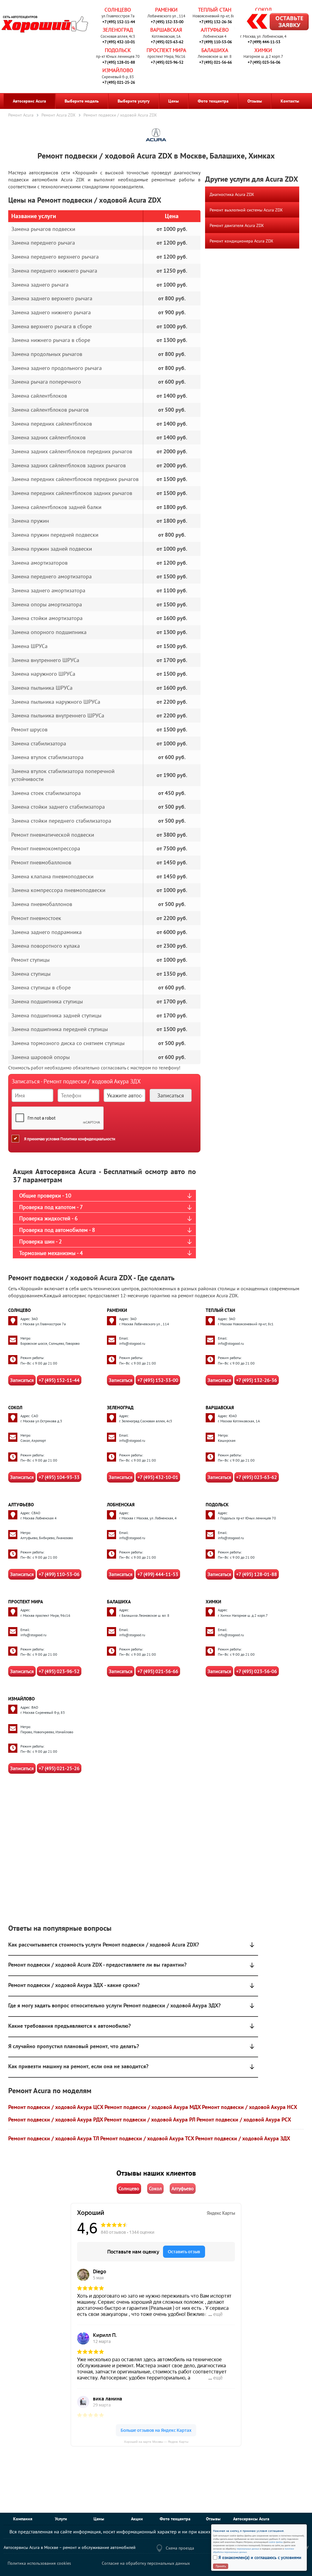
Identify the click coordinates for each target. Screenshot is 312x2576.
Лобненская (121, 1505)
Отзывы (255, 101)
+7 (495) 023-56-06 (264, 62)
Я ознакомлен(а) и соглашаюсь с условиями (260, 2557)
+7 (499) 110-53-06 (216, 42)
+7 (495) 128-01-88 (119, 62)
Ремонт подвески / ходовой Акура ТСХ (147, 2138)
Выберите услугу (134, 101)
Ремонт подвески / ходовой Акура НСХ (250, 2107)
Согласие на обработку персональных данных (146, 2563)
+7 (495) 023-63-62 (167, 42)
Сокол (263, 10)
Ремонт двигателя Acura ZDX (237, 225)
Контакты (290, 101)
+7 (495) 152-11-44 (119, 22)
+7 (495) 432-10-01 (119, 42)
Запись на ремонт (273, 23)
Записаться (22, 1380)
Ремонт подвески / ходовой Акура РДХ (56, 2119)
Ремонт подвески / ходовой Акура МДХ (153, 2107)
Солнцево (118, 10)
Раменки (166, 10)
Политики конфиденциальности (88, 1139)
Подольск (118, 50)
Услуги (61, 2519)
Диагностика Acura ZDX (232, 194)
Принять (221, 2566)
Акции (137, 2519)
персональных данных (248, 2549)
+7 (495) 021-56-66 (216, 62)
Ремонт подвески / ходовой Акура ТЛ (54, 2138)
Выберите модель (82, 101)
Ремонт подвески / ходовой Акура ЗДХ (243, 2138)
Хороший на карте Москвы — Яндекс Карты (156, 2442)
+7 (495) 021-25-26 (119, 82)
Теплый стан (215, 10)
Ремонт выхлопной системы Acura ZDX (246, 210)
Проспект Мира (166, 50)
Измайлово (118, 70)
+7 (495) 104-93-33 (59, 1477)
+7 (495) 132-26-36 (216, 22)
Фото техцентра (213, 101)
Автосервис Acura (29, 101)
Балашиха (215, 50)
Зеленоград (118, 30)
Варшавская (166, 30)
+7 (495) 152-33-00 (167, 22)
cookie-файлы (275, 2542)
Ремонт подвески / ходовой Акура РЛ (150, 2119)
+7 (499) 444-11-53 (264, 42)
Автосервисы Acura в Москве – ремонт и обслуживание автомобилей (70, 2547)
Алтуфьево (215, 30)
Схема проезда (180, 2548)
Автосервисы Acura (251, 2519)
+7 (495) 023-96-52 (167, 62)
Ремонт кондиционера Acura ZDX (241, 241)
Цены (174, 101)
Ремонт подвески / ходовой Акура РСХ (244, 2119)
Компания (23, 2519)
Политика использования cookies (39, 2563)
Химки (263, 50)
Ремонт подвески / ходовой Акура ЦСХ (56, 2107)
